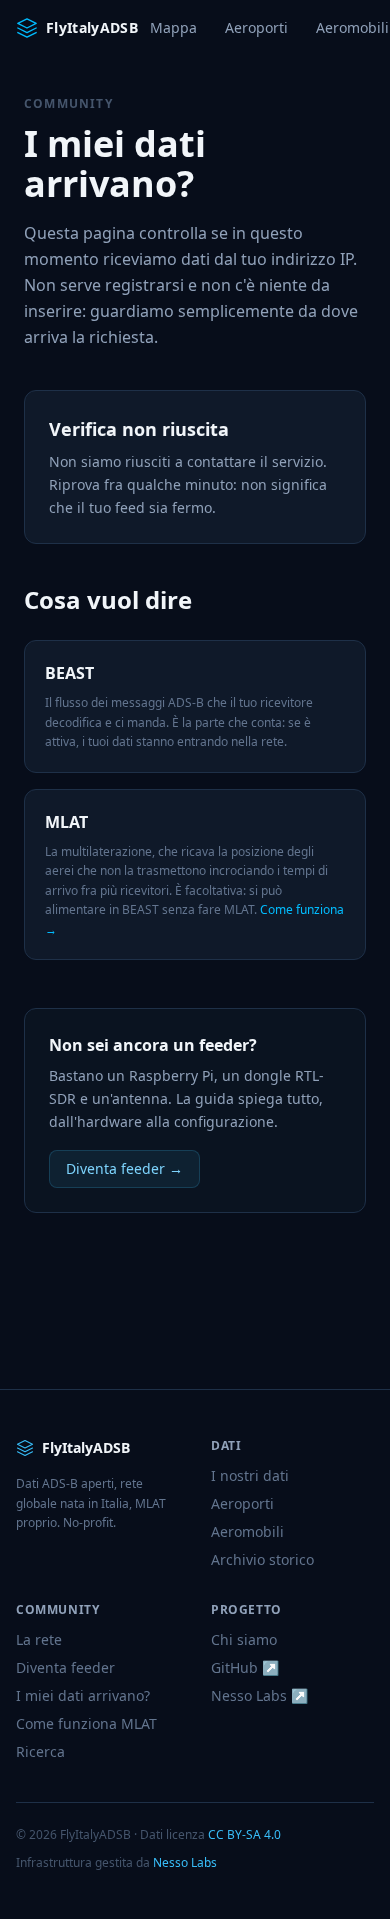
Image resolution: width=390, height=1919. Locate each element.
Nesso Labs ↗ (259, 1695)
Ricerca (40, 1751)
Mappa (173, 27)
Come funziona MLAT (86, 1723)
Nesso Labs (185, 1862)
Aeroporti (256, 27)
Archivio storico (262, 1559)
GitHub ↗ (245, 1667)
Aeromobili (247, 1531)
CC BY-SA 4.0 (244, 1834)
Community (68, 103)
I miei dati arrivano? (83, 1695)
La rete (39, 1639)
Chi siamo (244, 1639)
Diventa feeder (65, 1667)
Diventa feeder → (124, 1168)
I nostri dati (250, 1475)
